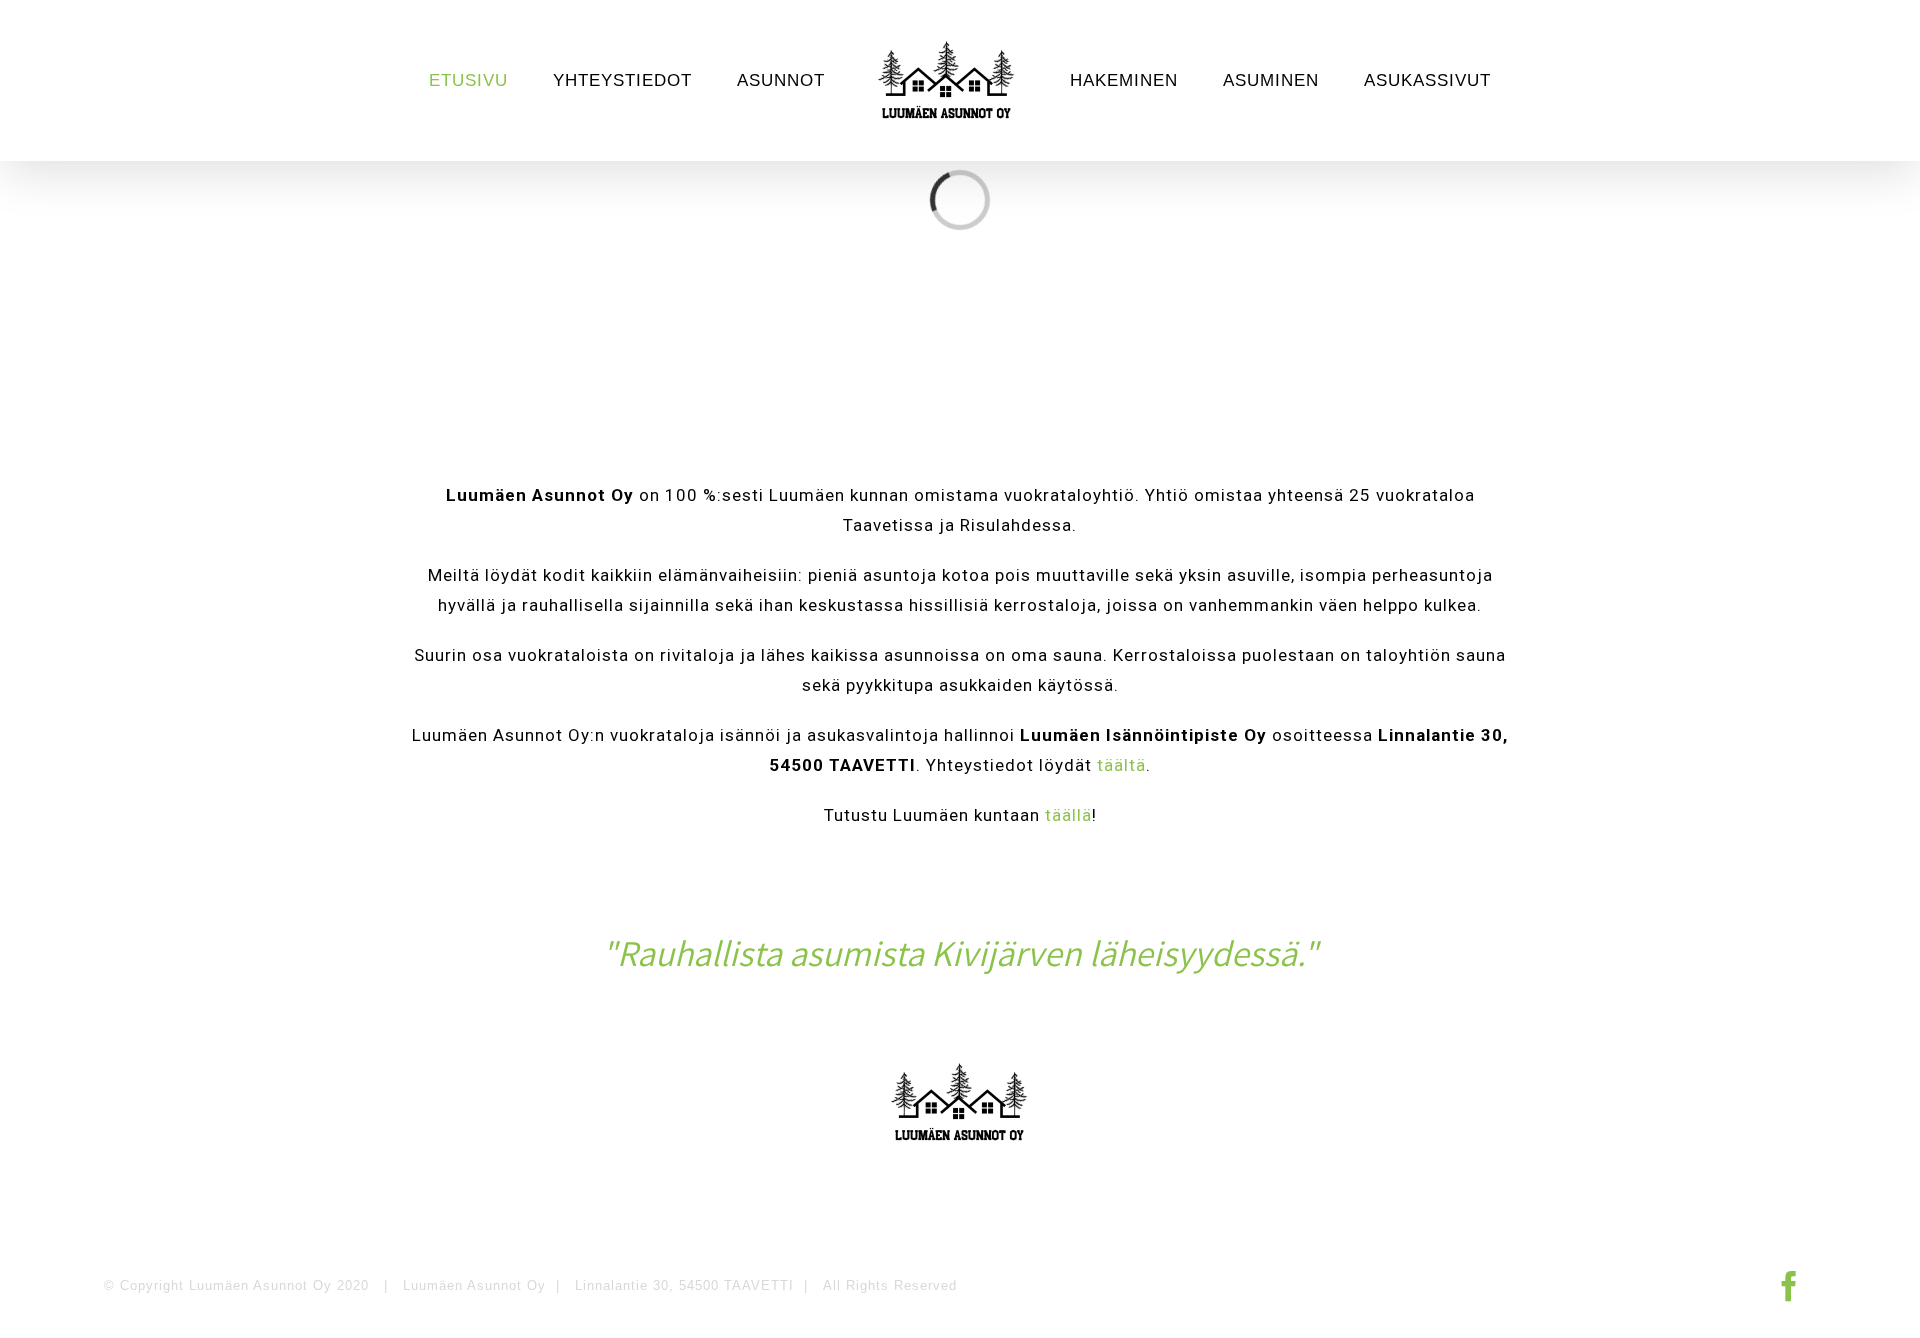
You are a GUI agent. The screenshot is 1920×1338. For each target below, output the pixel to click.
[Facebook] (1790, 1286)
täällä (1068, 815)
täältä (1121, 765)
